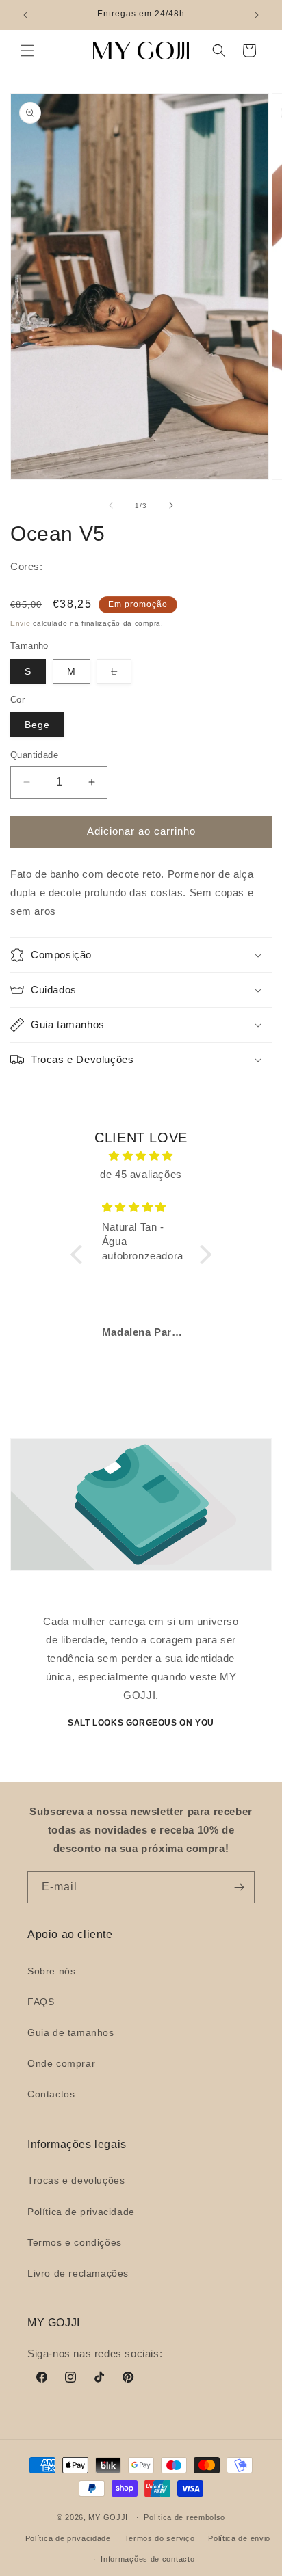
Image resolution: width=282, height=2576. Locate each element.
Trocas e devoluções (76, 2180)
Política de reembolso (184, 2517)
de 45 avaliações (141, 1174)
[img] (141, 1156)
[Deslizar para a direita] (171, 505)
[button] (27, 51)
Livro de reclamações (78, 2273)
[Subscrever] (239, 1887)
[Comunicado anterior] (25, 15)
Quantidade (34, 755)
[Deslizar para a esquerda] (111, 505)
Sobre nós (51, 1971)
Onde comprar (61, 2063)
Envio (21, 623)
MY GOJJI (108, 2517)
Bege (37, 725)
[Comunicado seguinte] (257, 15)
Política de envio (239, 2538)
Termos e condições (75, 2242)
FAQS (41, 2002)
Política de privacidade (81, 2212)
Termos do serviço (160, 2538)
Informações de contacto (148, 2559)
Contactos (51, 2094)
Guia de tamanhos (71, 2032)
